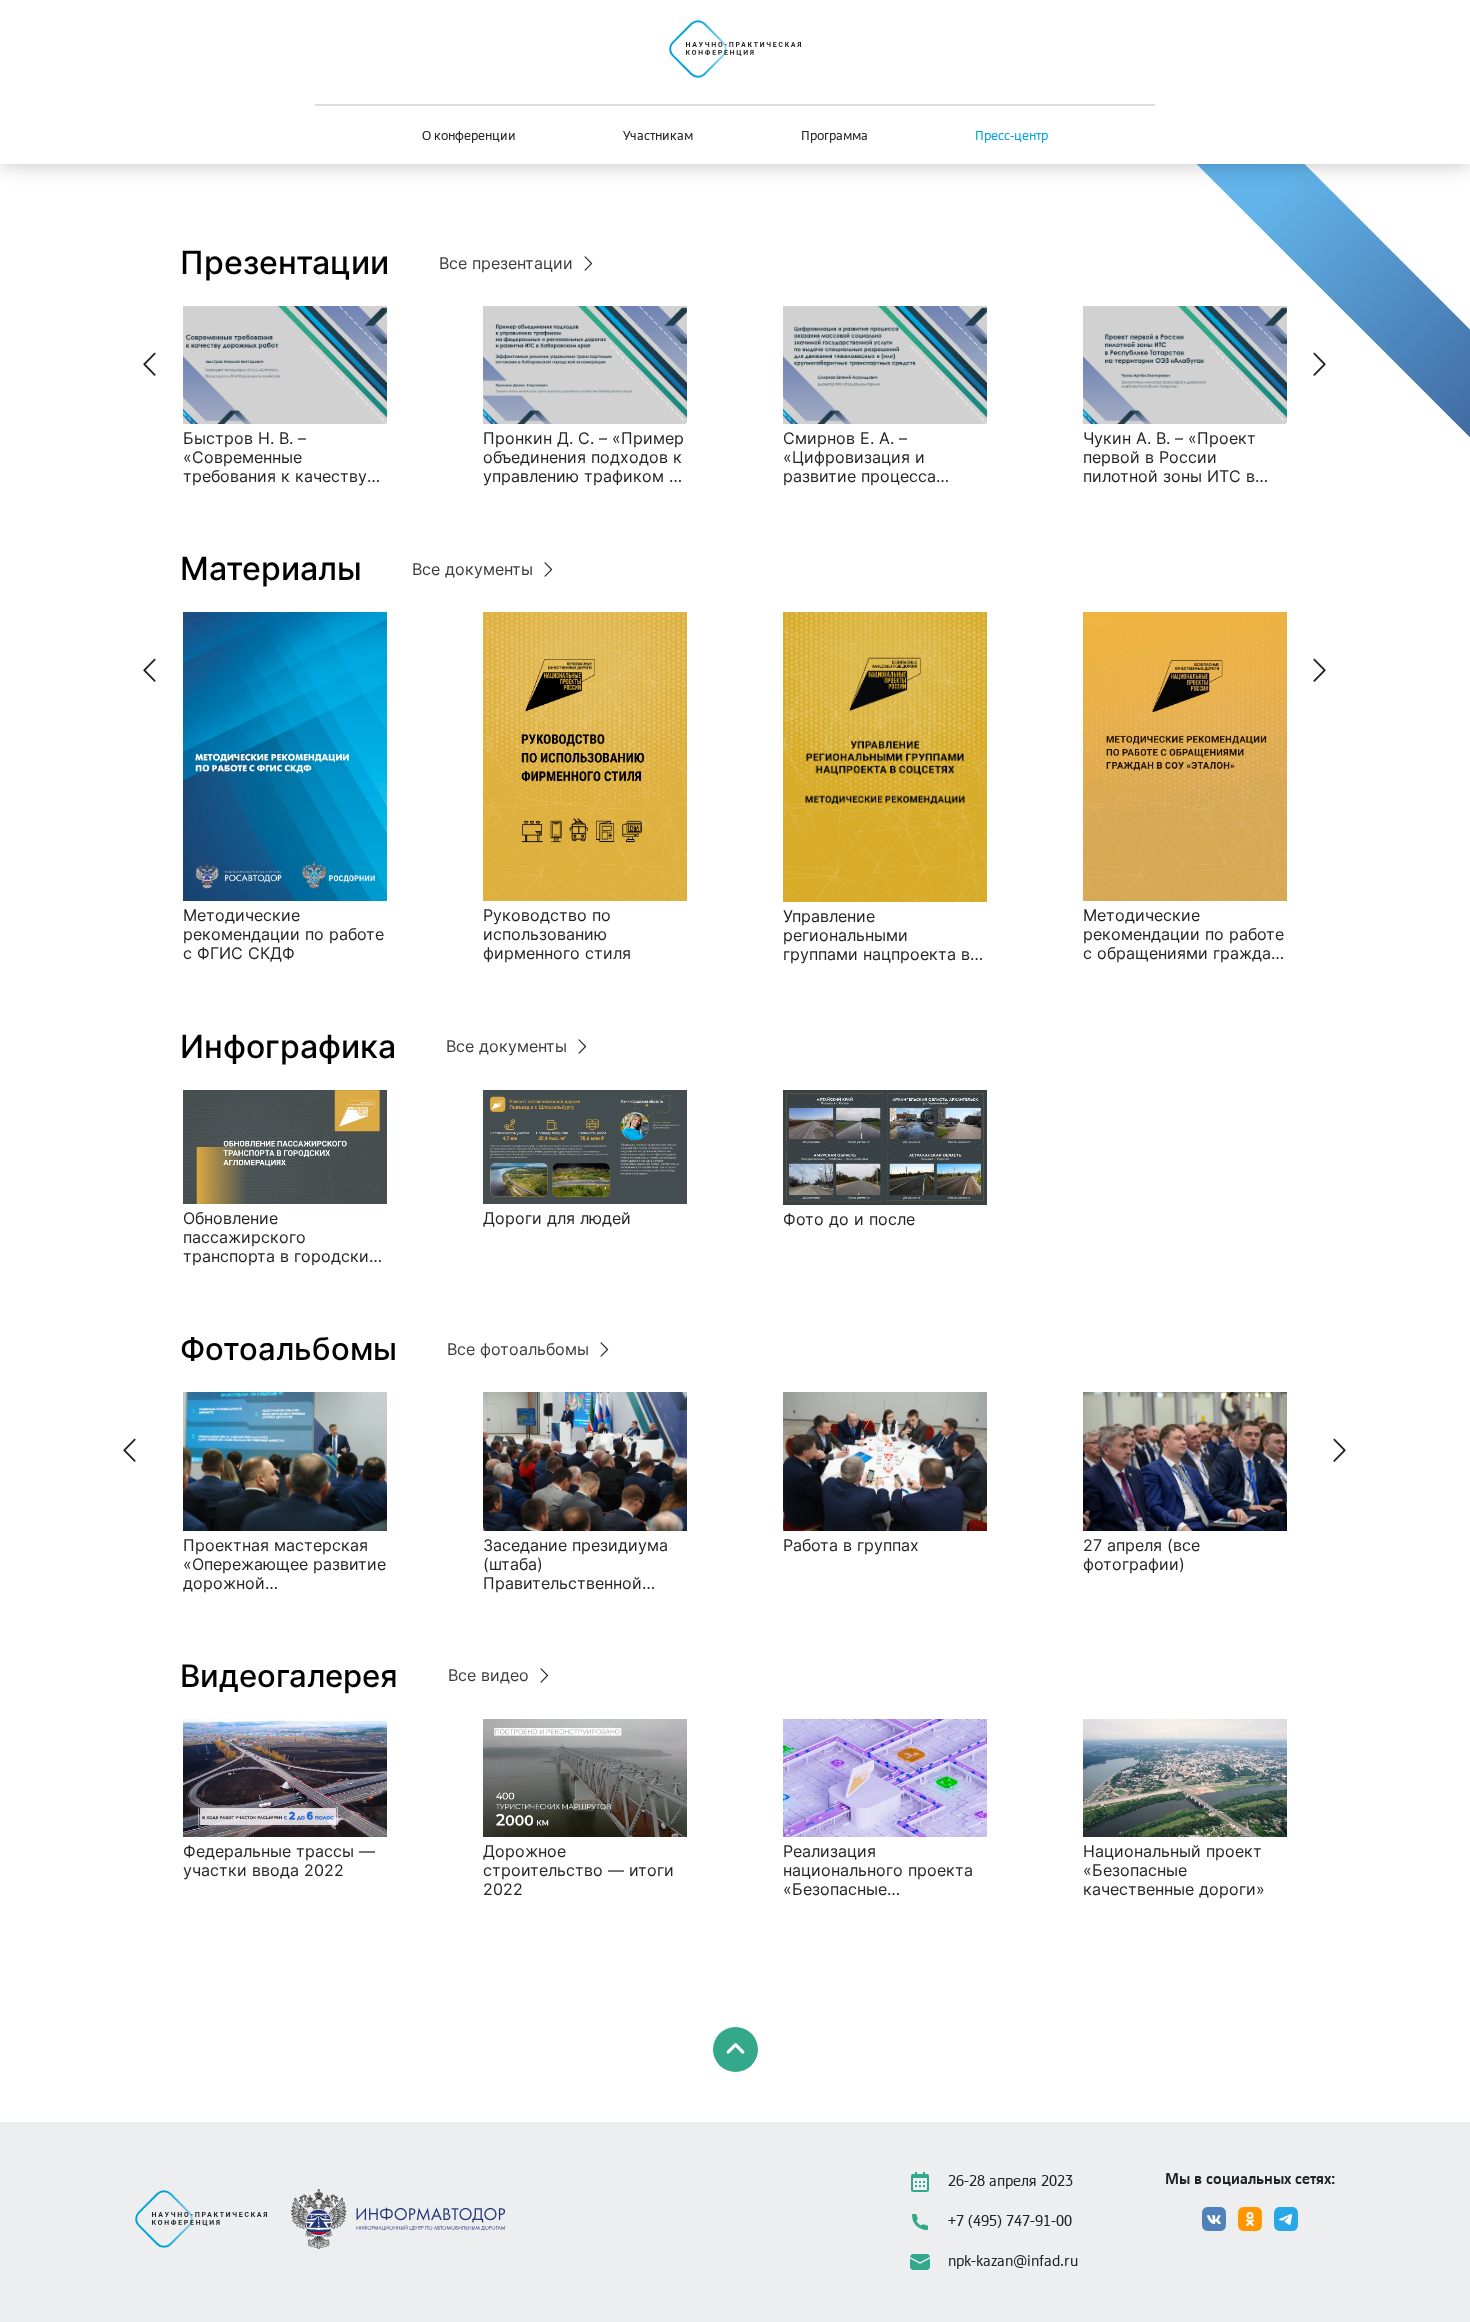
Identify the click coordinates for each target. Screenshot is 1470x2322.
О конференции (469, 136)
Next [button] (1319, 364)
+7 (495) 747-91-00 (1010, 2222)
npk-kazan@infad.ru (1013, 2262)
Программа (834, 136)
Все (506, 263)
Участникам (658, 136)
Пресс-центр (1011, 136)
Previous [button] (151, 364)
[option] (285, 396)
